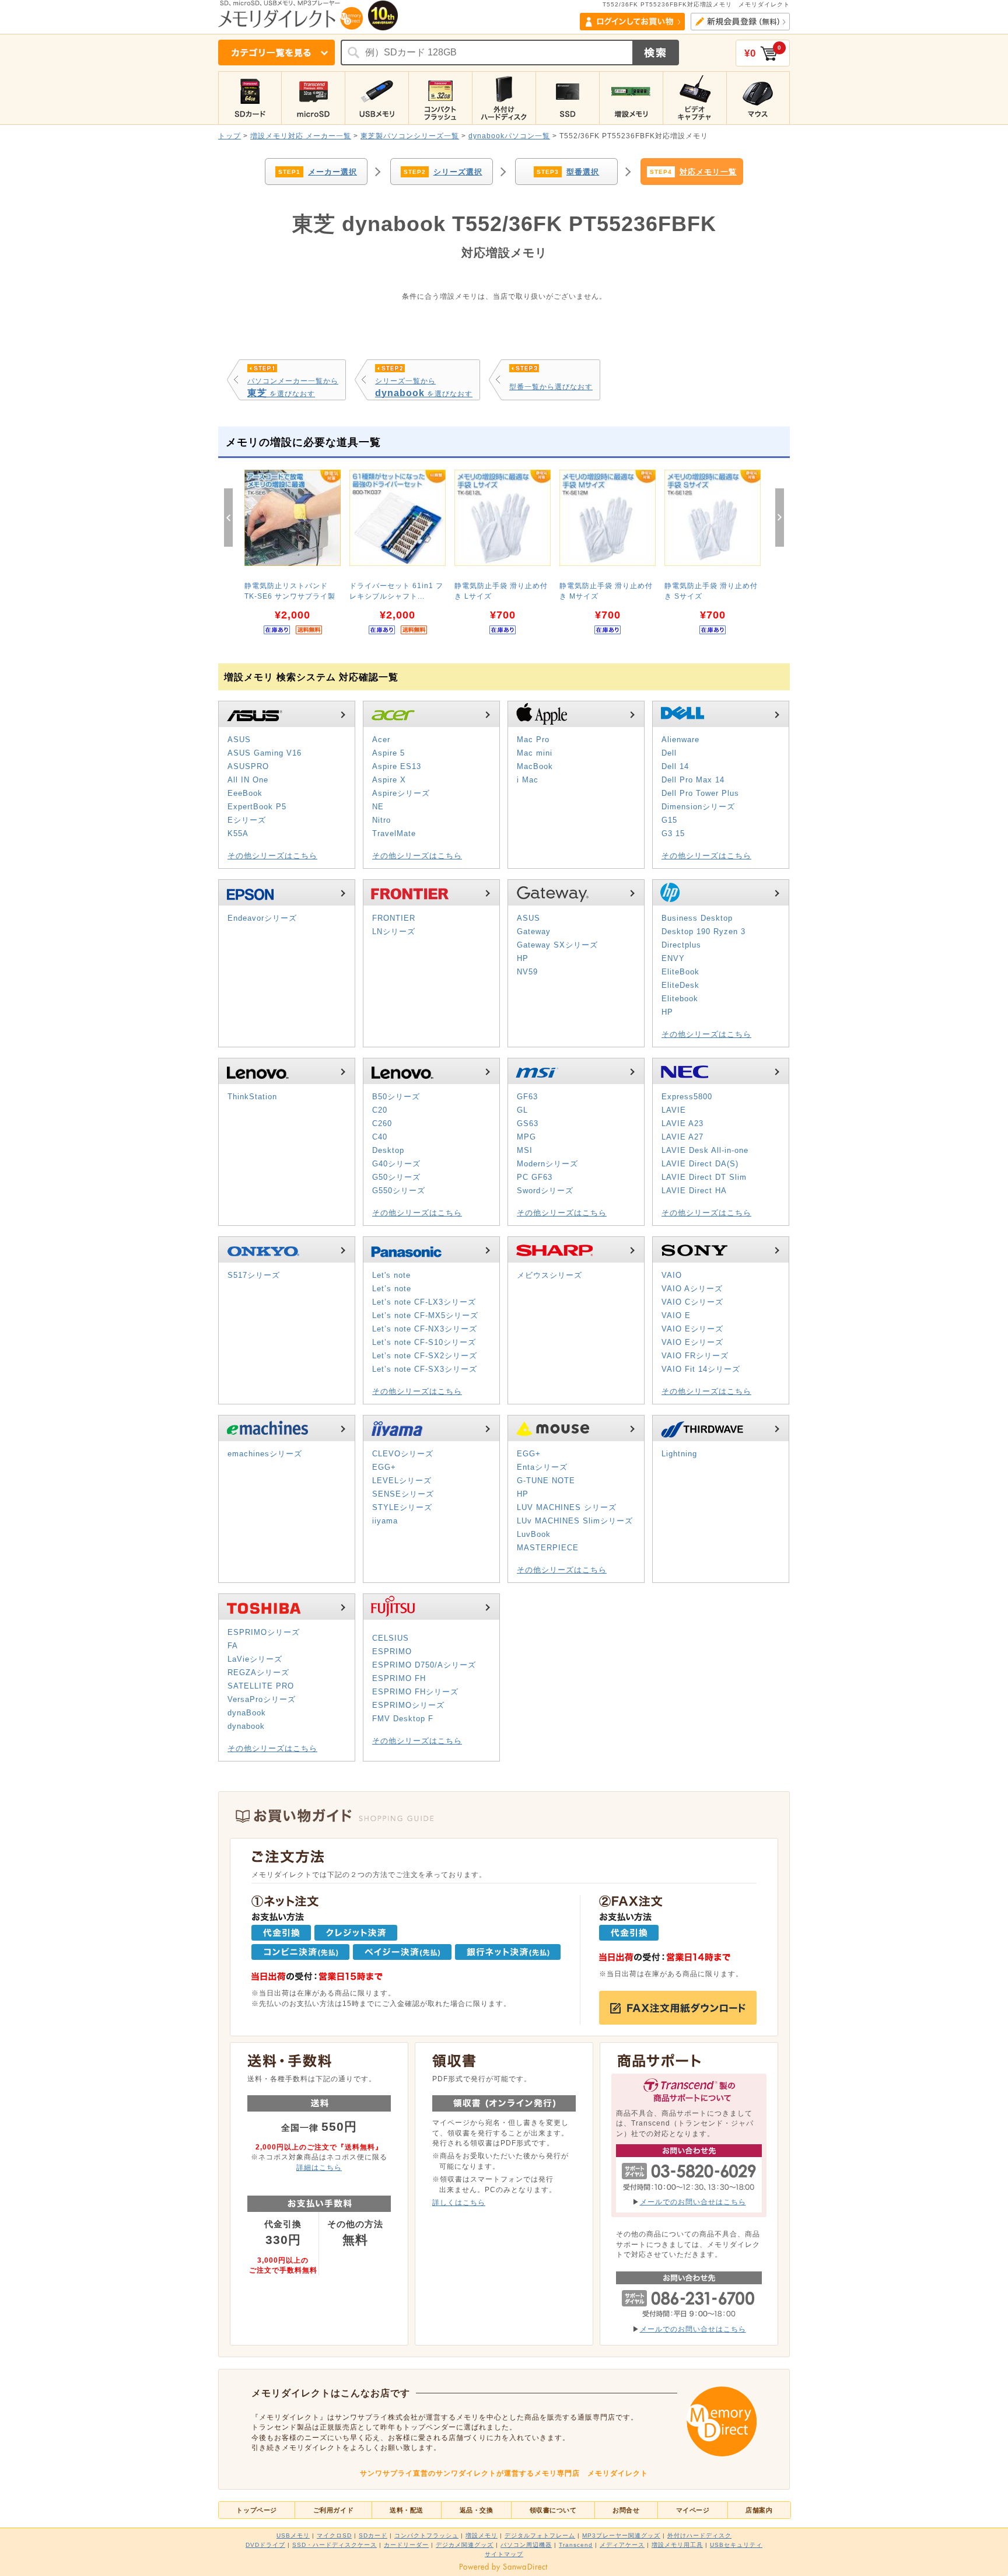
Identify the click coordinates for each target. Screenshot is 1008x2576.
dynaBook (247, 1713)
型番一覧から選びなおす (551, 387)
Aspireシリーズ (401, 793)
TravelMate (394, 833)
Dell (669, 753)
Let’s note (392, 1289)
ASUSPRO (248, 766)
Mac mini (535, 753)
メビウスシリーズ (549, 1275)
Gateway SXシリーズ (557, 945)
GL (522, 1110)
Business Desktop (697, 918)
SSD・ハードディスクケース (335, 2545)
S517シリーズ (254, 1275)
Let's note (391, 1275)
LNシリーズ (394, 932)
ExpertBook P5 (257, 807)
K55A (238, 833)
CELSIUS (391, 1638)
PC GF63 (535, 1177)
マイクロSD (334, 2535)
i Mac (528, 780)
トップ (230, 136)
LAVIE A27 (682, 1137)
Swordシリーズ (545, 1191)
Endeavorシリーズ (262, 918)
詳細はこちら (319, 2167)
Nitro (381, 820)
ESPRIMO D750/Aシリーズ (424, 1665)
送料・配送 (407, 2510)
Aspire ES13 (397, 766)
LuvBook (534, 1534)
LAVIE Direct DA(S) (700, 1164)
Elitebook (680, 999)
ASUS (239, 740)
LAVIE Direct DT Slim (704, 1177)
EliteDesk (680, 985)
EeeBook (245, 793)
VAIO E (676, 1315)
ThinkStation (252, 1097)
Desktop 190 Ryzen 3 (703, 932)
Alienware (680, 740)
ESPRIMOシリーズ (264, 1632)
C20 (380, 1110)
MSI (525, 1150)
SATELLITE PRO (261, 1686)
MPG (526, 1137)
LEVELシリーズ (402, 1481)
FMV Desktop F (403, 1719)
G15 (669, 820)
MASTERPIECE (548, 1548)
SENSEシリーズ (403, 1494)
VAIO (672, 1275)
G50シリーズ (396, 1177)
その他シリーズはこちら (272, 856)
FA (233, 1646)
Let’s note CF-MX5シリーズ (425, 1315)
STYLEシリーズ (402, 1507)
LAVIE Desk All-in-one (705, 1150)
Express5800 (687, 1097)
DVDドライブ (265, 2545)
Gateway (534, 932)
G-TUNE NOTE (546, 1481)
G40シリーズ (396, 1164)
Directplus (681, 945)
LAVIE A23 (682, 1123)
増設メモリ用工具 (677, 2545)
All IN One (248, 780)
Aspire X (389, 780)
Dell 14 (675, 766)
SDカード (373, 2535)
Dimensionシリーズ (698, 807)
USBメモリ (293, 2535)
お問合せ (626, 2510)
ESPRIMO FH (399, 1678)
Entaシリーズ (542, 1467)
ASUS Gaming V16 (265, 753)
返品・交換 (477, 2510)
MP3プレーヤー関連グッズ (621, 2535)
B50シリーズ (396, 1097)
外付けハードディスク (699, 2535)
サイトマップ (504, 2554)
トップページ (256, 2510)
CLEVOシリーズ (403, 1454)
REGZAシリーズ (258, 1673)
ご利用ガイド (333, 2510)
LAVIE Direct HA (694, 1191)
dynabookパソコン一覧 (509, 136)
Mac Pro (533, 740)
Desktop (388, 1150)
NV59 (527, 972)
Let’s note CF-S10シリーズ (424, 1342)
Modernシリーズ (547, 1164)
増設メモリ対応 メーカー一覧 (301, 136)
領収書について (553, 2510)
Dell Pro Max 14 (693, 780)
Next (780, 518)
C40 (380, 1137)
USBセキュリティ (736, 2545)
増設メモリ (482, 2535)
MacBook (535, 766)
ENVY (673, 958)
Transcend (576, 2545)
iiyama (385, 1521)
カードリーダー (406, 2545)
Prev (228, 518)
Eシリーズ (247, 820)
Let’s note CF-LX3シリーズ (424, 1302)
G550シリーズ (399, 1191)
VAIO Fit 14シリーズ (701, 1369)
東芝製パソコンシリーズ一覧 (410, 136)
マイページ (693, 2510)
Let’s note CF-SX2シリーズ (425, 1356)
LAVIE (674, 1110)
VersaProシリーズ (262, 1699)
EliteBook (680, 972)
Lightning (679, 1454)
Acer (381, 740)
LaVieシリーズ (255, 1659)
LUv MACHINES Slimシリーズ (575, 1521)
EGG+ (384, 1467)
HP (523, 958)
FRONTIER (394, 918)
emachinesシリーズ (265, 1454)
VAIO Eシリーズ (692, 1329)
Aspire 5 (388, 753)
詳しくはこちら (459, 2202)
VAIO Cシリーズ (692, 1302)
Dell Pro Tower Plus (700, 793)
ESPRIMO (392, 1651)
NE (378, 807)
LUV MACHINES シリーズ (567, 1507)
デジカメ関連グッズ (465, 2545)
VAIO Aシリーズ (692, 1289)
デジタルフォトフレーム (540, 2535)
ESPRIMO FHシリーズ (415, 1692)
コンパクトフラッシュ (426, 2535)
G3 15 (673, 833)
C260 (382, 1123)
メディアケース (622, 2545)
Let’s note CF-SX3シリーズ (425, 1369)
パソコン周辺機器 (526, 2545)
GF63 (527, 1097)
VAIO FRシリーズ (695, 1356)
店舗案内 (759, 2510)
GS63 (528, 1123)
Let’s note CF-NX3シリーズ (425, 1329)
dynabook (246, 1726)
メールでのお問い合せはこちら (693, 2202)
